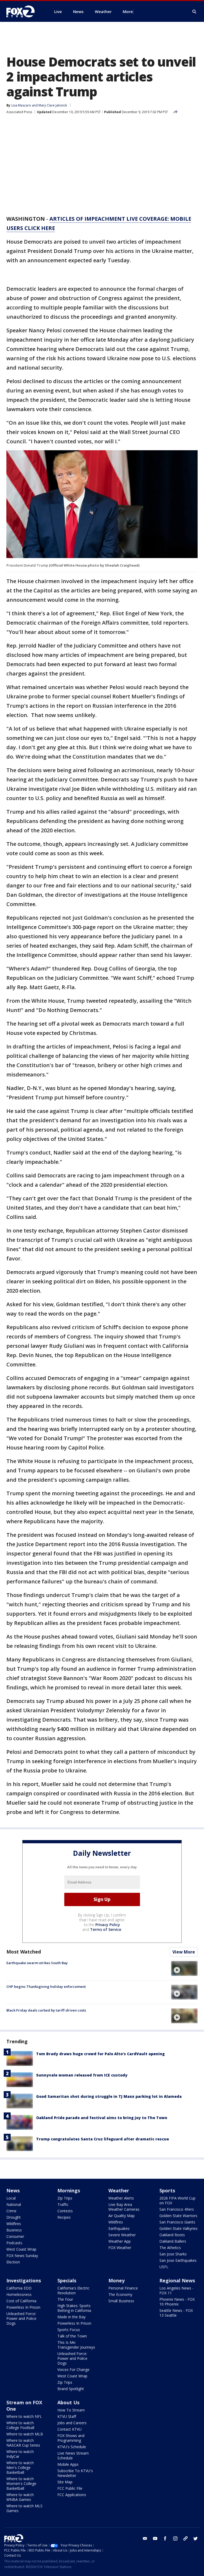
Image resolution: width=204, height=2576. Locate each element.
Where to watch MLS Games (24, 2508)
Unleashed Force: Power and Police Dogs (21, 2318)
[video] (184, 1968)
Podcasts (14, 2243)
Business (14, 2230)
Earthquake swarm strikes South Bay (37, 1963)
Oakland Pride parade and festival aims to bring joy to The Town (102, 2118)
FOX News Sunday (22, 2256)
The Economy (120, 2294)
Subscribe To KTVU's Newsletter (75, 2473)
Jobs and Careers (72, 2423)
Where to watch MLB (25, 2434)
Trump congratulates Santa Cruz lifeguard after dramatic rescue (103, 2139)
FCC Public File (70, 2488)
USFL (164, 2267)
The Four (65, 2299)
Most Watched (24, 1952)
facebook (165, 2538)
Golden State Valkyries (178, 2228)
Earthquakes (119, 2228)
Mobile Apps (68, 2464)
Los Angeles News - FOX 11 (177, 2290)
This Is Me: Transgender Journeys (76, 2345)
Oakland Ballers (173, 2241)
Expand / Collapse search (194, 12)
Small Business (121, 2301)
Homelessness (19, 2294)
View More (184, 1952)
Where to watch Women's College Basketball (21, 2483)
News (13, 2190)
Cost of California (21, 2301)
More (128, 11)
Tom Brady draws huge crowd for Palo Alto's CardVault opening (100, 2054)
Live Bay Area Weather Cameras (124, 2207)
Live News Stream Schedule (73, 2456)
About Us (68, 2402)
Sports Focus (69, 2330)
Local (11, 2198)
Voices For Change (73, 2370)
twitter (195, 2538)
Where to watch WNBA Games (20, 2497)
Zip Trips (65, 2198)
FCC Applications (72, 2495)
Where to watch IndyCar (20, 2454)
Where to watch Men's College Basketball (20, 2468)
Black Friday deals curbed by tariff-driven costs (46, 2010)
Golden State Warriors (178, 2216)
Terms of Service (106, 1929)
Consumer (15, 2236)
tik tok (185, 2538)
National (14, 2204)
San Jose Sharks (173, 2254)
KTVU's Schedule (72, 2447)
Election (13, 2262)
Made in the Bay (71, 2317)
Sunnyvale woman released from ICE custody (82, 2075)
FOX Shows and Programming (71, 2438)
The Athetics (170, 2248)
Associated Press (19, 112)
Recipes (64, 2217)
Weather (119, 2190)
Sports (167, 2190)
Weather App (120, 2241)
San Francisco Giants (177, 2222)
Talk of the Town (72, 2336)
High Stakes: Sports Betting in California (74, 2308)
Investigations (24, 2280)
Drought (14, 2217)
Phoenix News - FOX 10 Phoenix (177, 2302)
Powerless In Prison (23, 2307)
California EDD (19, 2288)
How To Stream (71, 2410)
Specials (67, 2280)
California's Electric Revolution (73, 2290)
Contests (65, 2211)
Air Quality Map (122, 2216)
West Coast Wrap (21, 2249)
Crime (11, 2211)
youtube (155, 2538)
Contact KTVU (69, 2429)
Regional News (177, 2280)
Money (116, 2280)
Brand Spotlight (71, 2389)
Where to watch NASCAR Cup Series (23, 2443)
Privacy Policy (108, 1925)
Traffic (63, 2204)
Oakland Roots (172, 2235)
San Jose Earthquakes (178, 2260)
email (145, 2538)
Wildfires (14, 2224)
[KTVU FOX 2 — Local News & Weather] (24, 11)
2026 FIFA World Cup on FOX (177, 2200)
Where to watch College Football (20, 2425)
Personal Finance (123, 2288)
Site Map (65, 2482)
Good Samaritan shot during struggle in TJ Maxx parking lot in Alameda (109, 2096)
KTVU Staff (67, 2416)
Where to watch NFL (24, 2416)
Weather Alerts (121, 2198)
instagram (175, 2538)
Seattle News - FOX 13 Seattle (176, 2313)
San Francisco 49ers (177, 2209)
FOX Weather (120, 2248)
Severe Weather (122, 2235)
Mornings (69, 2190)
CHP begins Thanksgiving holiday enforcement (46, 1987)
